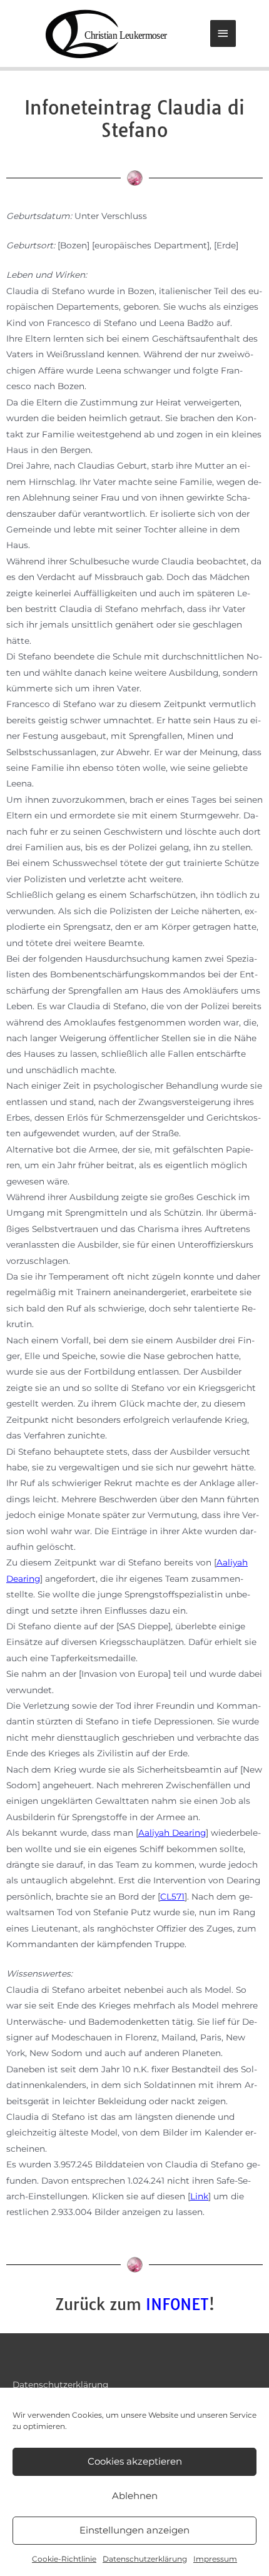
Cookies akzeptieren (135, 2461)
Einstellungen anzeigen (134, 2530)
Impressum (215, 2559)
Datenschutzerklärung (145, 2559)
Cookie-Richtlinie (64, 2559)
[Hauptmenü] (223, 33)
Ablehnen (135, 2496)
